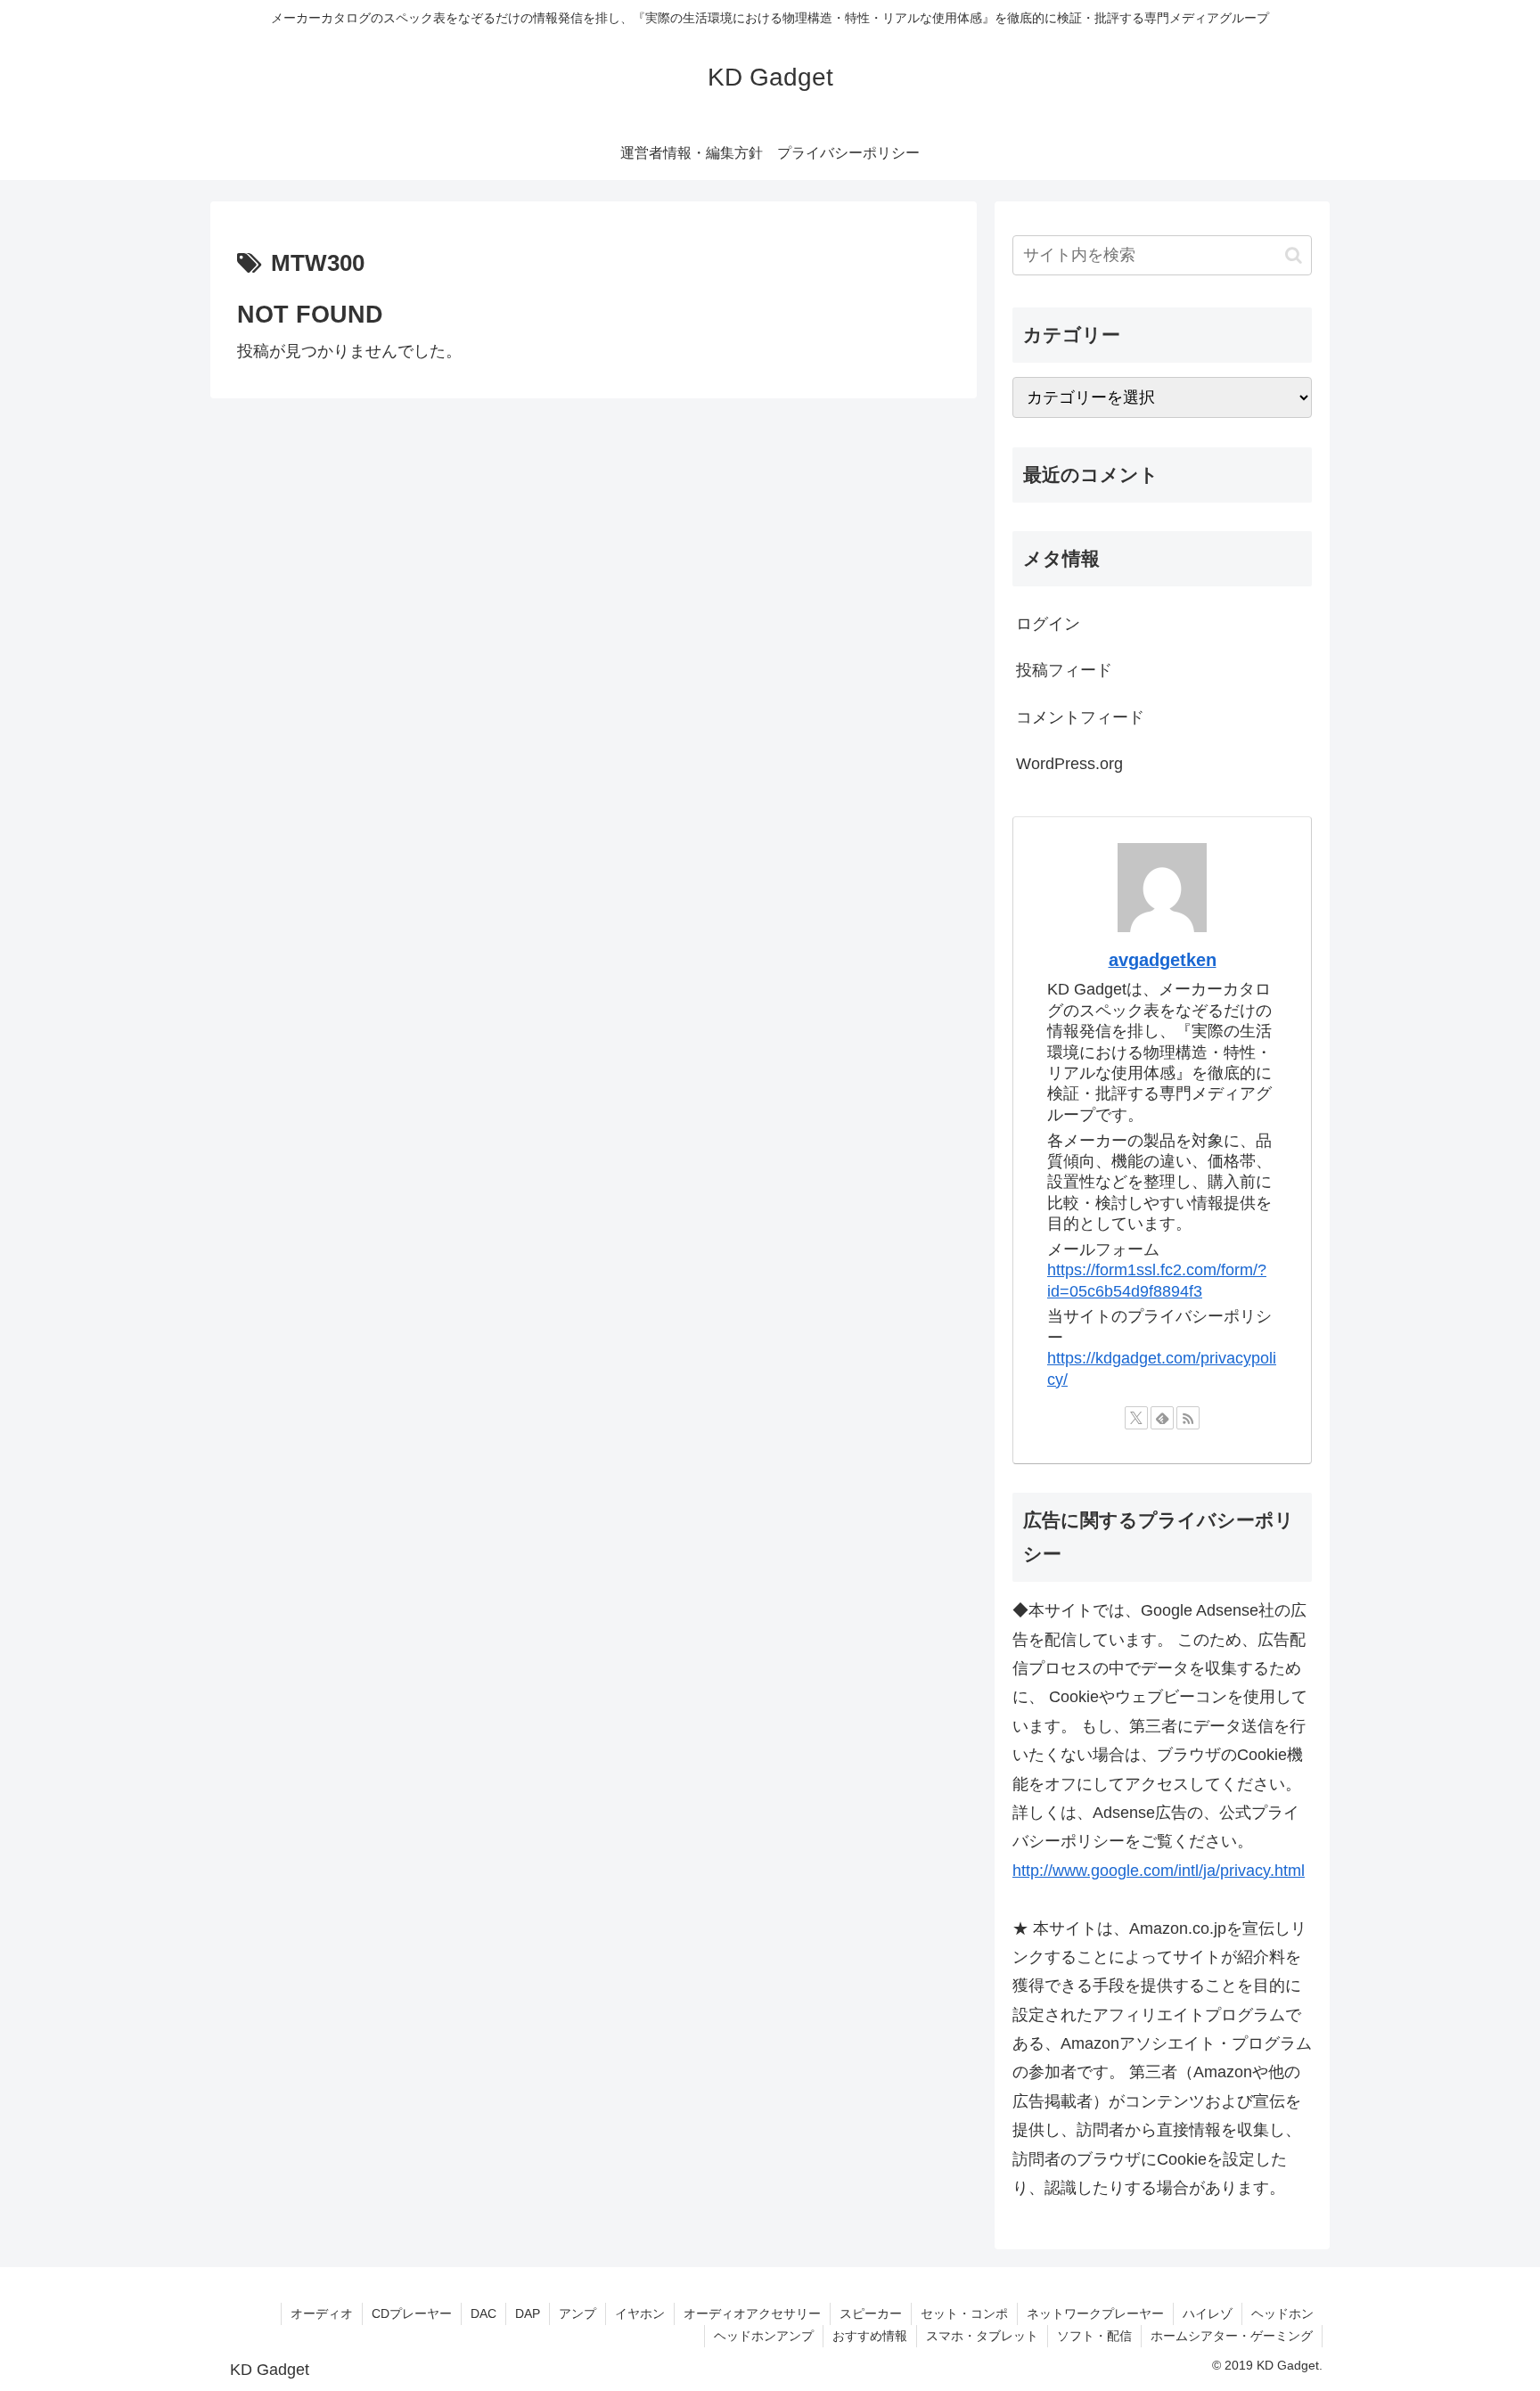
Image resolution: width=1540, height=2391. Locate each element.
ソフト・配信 (1094, 2336)
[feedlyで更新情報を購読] (1162, 1418)
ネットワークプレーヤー (1095, 2313)
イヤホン (640, 2313)
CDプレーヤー (412, 2313)
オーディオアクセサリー (752, 2313)
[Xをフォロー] (1136, 1418)
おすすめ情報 (870, 2336)
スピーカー (871, 2313)
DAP (528, 2313)
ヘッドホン (1282, 2313)
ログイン (1048, 624)
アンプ (577, 2313)
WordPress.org (1069, 764)
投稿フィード (1064, 670)
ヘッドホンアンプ (764, 2336)
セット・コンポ (964, 2313)
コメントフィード (1080, 717)
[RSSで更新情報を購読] (1188, 1418)
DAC (483, 2313)
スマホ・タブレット (982, 2336)
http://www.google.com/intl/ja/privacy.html (1159, 1871)
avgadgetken (1163, 960)
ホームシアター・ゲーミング (1232, 2336)
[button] (1294, 255)
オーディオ (322, 2313)
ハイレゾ (1208, 2313)
